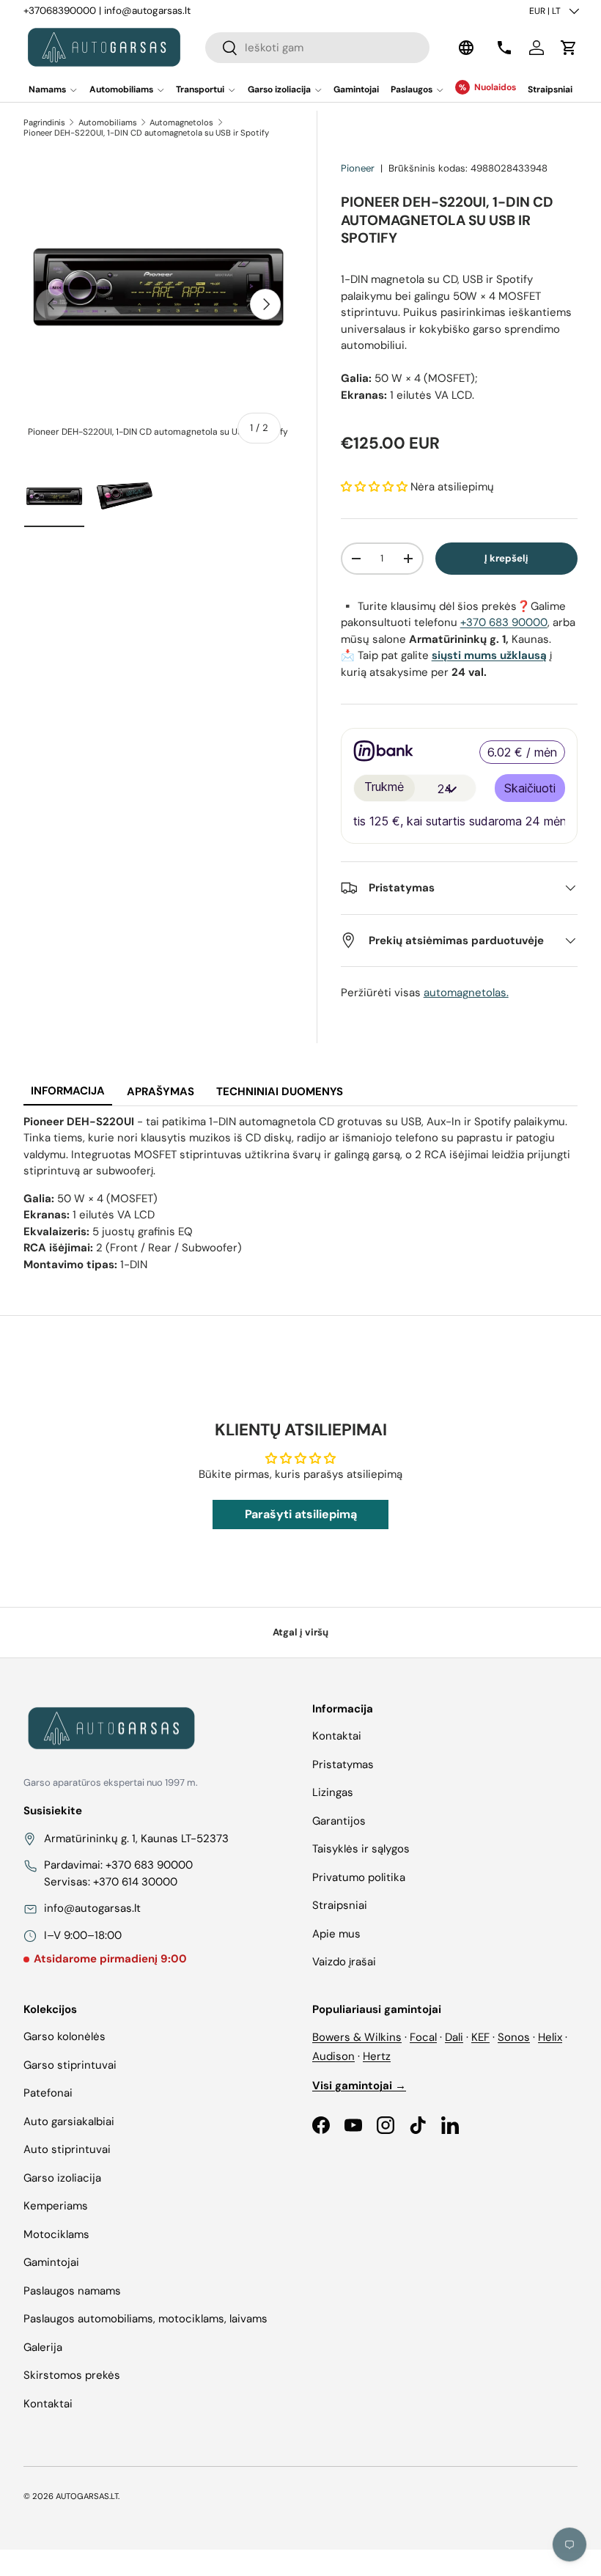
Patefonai (48, 2093)
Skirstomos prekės (72, 2375)
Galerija (43, 2347)
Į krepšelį (506, 558)
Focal (423, 2037)
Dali (454, 2037)
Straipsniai (550, 89)
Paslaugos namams (72, 2291)
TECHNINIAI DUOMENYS (280, 1092)
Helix (550, 2037)
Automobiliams (108, 122)
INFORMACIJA (68, 1091)
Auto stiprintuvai (67, 2149)
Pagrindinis (44, 122)
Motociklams (56, 2234)
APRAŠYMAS (161, 1092)
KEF (480, 2037)
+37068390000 (60, 11)
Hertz (377, 2056)
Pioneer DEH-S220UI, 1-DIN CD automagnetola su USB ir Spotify (146, 133)
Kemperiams (56, 2206)
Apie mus (336, 1934)
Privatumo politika (359, 1877)
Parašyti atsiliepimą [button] (301, 1514)
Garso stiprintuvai (70, 2065)
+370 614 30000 (135, 1882)
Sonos (514, 2037)
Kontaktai (337, 1736)
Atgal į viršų (300, 1632)
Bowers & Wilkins (357, 2037)
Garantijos (339, 1821)
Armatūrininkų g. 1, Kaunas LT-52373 (136, 1839)
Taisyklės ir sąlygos (361, 1849)
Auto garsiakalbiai (69, 2121)
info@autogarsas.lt (147, 11)
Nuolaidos (495, 87)
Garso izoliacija (62, 2178)
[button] (569, 48)
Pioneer (358, 168)
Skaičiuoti (530, 788)
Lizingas (333, 1792)
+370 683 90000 (504, 622)
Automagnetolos (181, 122)
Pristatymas (343, 1764)
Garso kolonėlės (64, 2036)
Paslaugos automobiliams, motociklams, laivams (145, 2319)
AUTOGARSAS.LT (87, 2496)
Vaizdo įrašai (344, 1962)
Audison (333, 2056)
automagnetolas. (466, 993)
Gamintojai (356, 89)
